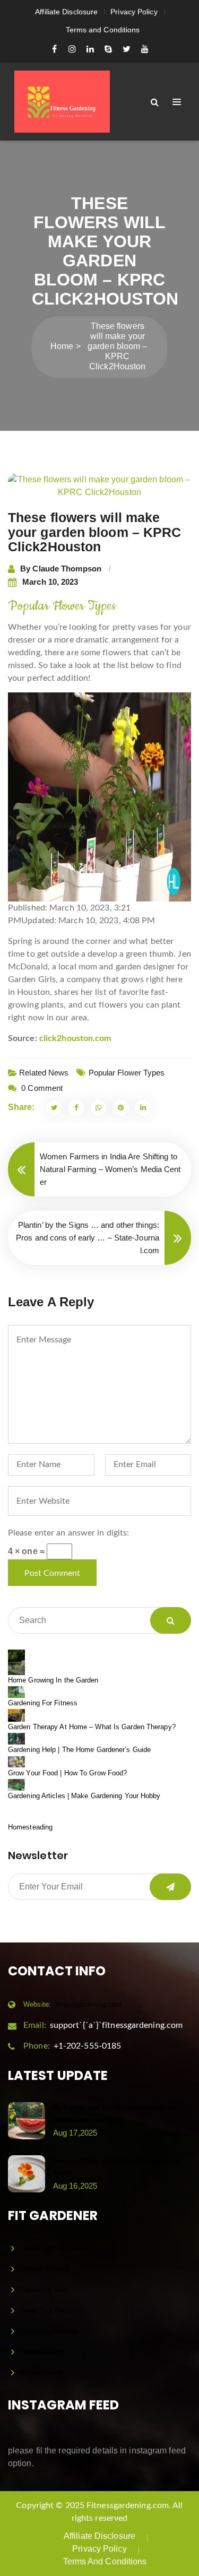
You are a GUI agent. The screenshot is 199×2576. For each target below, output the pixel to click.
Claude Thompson (67, 569)
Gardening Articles (49, 2331)
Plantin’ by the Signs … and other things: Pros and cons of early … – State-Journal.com (88, 1238)
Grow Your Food (45, 2310)
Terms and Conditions (103, 30)
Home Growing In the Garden (53, 1680)
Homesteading (30, 1827)
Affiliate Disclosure (66, 12)
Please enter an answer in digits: (68, 1533)
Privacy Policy (134, 12)
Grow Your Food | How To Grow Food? (67, 1773)
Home (62, 346)
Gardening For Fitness (43, 1703)
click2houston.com (75, 1038)
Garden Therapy (45, 2269)
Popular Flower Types (127, 1073)
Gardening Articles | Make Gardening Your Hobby (84, 1796)
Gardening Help (44, 2290)
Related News (44, 1073)
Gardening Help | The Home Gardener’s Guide (79, 1750)
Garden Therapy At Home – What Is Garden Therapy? (92, 1727)
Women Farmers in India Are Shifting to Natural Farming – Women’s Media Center (110, 1169)
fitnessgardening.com (72, 2004)
